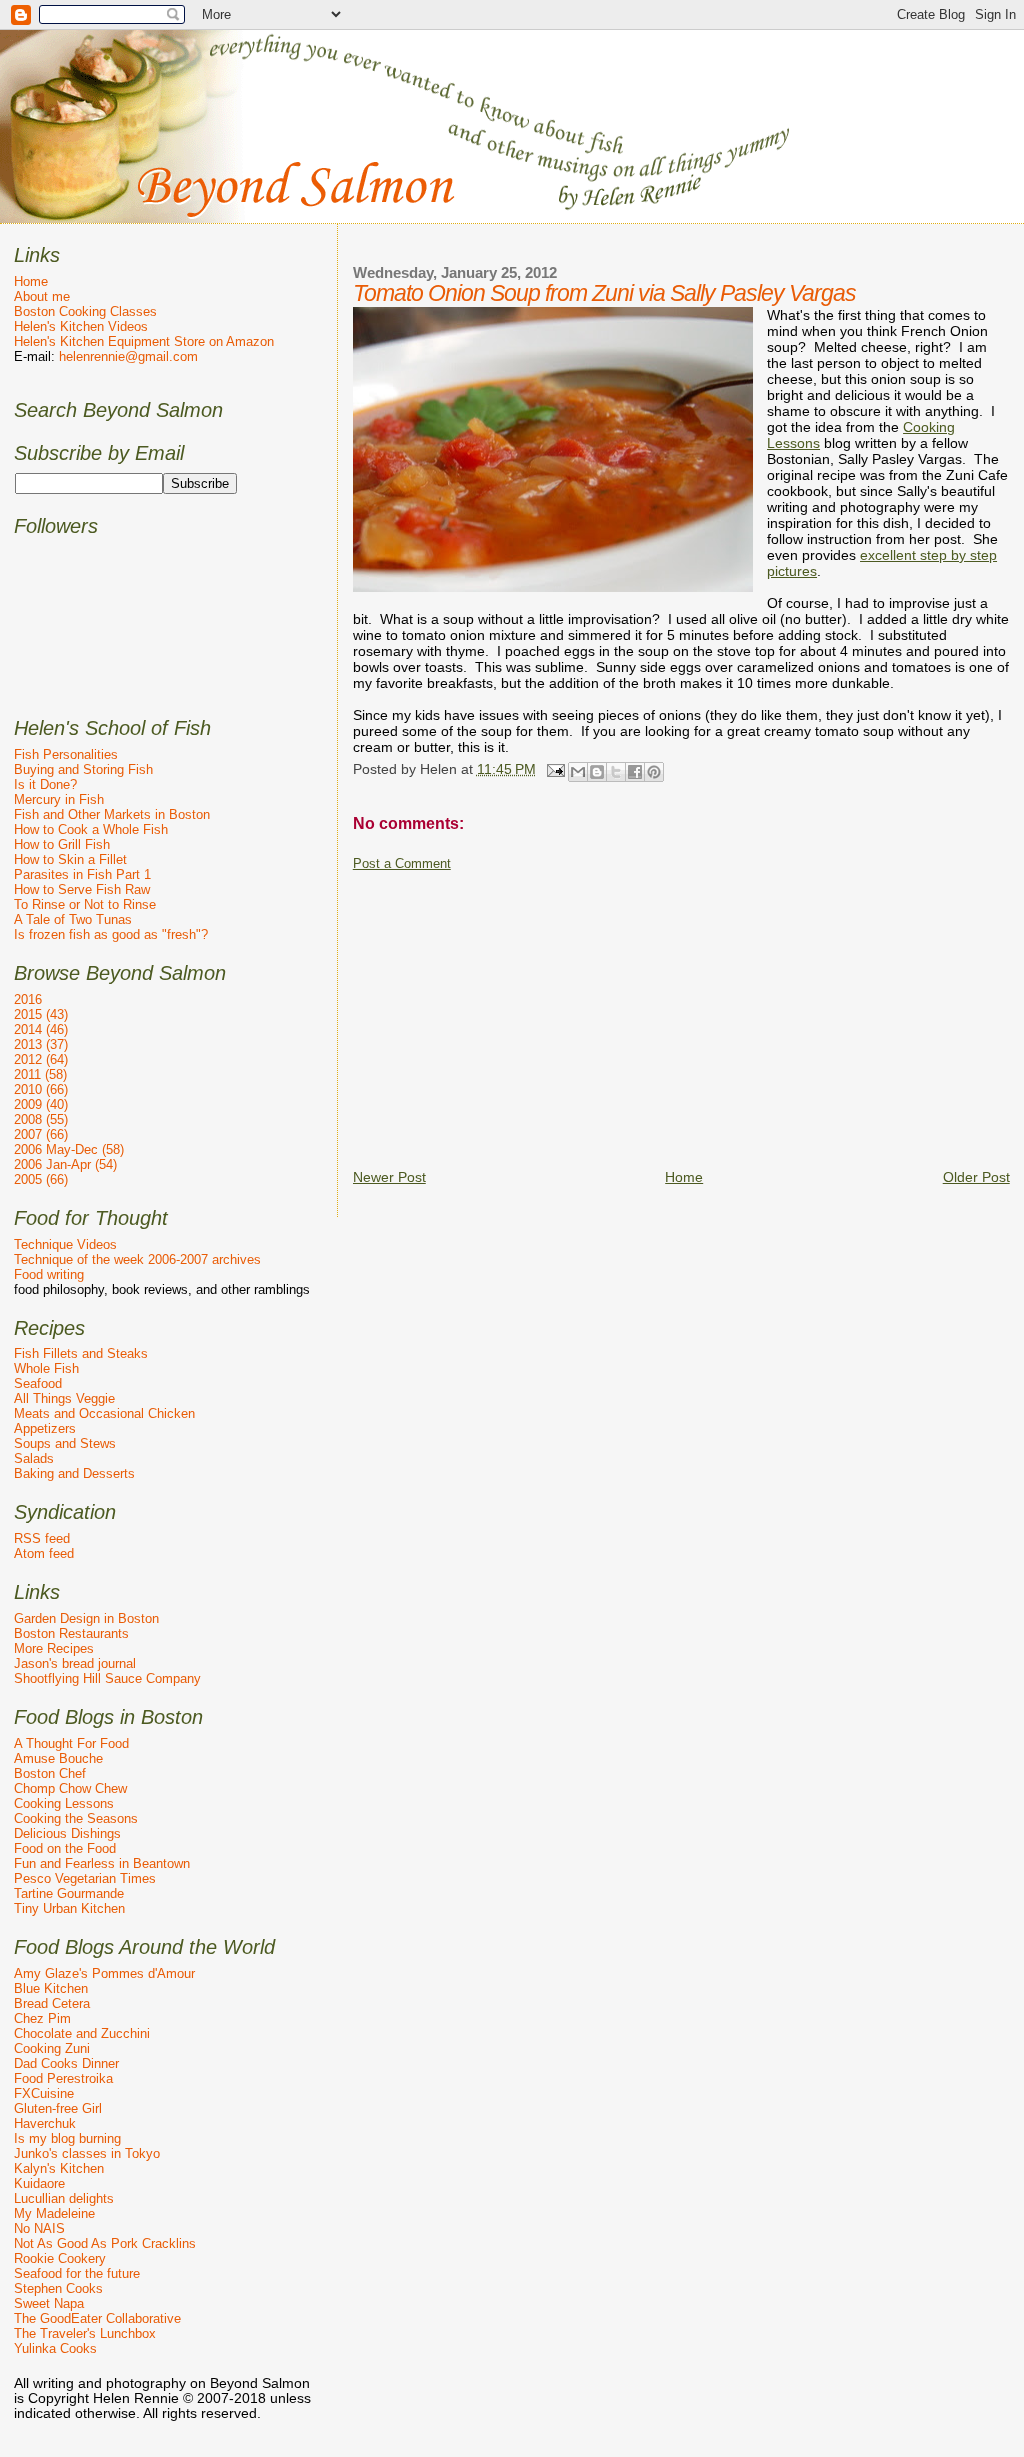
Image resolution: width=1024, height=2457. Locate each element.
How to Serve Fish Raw (82, 889)
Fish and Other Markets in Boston (112, 814)
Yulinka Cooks (55, 2348)
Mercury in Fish (59, 799)
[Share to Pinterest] (654, 772)
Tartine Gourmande (69, 1893)
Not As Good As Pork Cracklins (105, 2243)
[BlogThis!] (597, 772)
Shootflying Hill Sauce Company (107, 1678)
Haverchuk (45, 2123)
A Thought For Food (71, 1743)
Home (684, 1177)
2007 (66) (41, 1134)
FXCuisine (44, 2093)
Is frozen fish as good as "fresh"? (111, 934)
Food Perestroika (63, 2078)
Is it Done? (45, 784)
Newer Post (389, 1177)
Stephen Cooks (58, 2288)
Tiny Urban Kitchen (69, 1908)
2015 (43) (41, 1014)
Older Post (976, 1177)
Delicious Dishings (67, 1833)
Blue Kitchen (51, 1988)
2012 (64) (41, 1059)
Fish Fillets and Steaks (81, 1353)
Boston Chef (50, 1773)
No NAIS (39, 2228)
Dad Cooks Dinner (66, 2063)
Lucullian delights (64, 2198)
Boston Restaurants (71, 1633)
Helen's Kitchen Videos (81, 326)
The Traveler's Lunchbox (85, 2333)
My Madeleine (54, 2213)
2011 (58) (40, 1074)
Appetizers (45, 1428)
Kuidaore (39, 2183)
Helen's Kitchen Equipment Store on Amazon (144, 341)
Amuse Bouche (58, 1758)
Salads (34, 1458)
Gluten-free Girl (58, 2108)
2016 (28, 999)
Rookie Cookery (60, 2258)
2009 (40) (41, 1104)
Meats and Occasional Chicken (104, 1413)
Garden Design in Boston (86, 1618)
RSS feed (42, 1538)
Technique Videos (65, 1244)
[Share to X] (616, 772)
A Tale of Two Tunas (73, 919)
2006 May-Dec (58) (69, 1149)
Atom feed (44, 1553)
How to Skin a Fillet (70, 859)
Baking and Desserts (74, 1473)
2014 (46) (41, 1029)
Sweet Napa (49, 2303)
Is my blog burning (67, 2138)
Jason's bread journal (75, 1663)
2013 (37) (41, 1044)
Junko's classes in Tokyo (87, 2153)
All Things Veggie (64, 1398)
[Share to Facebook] (635, 772)
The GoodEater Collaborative (97, 2318)
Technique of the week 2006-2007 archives (137, 1259)
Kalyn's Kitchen (59, 2168)
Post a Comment (402, 864)
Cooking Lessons (64, 1803)
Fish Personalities (66, 754)
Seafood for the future (77, 2273)
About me (42, 296)
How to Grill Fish (62, 844)
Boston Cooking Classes (85, 311)
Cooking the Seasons (76, 1818)
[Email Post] (554, 769)
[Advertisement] (688, 1012)
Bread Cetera (52, 2003)
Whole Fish (46, 1368)
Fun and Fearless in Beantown (102, 1863)
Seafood (38, 1383)
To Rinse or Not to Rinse (85, 904)
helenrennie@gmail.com (128, 356)
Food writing (49, 1274)
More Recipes (54, 1648)
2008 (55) (41, 1119)
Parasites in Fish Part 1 (82, 874)
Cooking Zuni (52, 2048)
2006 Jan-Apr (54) (65, 1164)
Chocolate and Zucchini (82, 2033)
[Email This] (578, 772)
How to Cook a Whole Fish (91, 829)
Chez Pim (42, 2018)
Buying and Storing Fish (83, 769)
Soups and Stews (65, 1443)
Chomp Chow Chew (70, 1788)
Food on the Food (65, 1848)
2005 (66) (41, 1179)
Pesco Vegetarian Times (85, 1878)
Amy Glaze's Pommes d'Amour (104, 1973)
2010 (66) (41, 1089)
